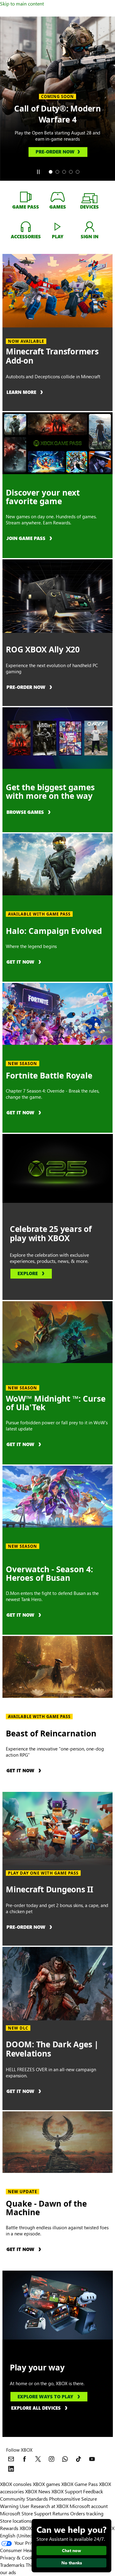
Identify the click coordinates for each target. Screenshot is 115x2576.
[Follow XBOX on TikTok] (79, 2459)
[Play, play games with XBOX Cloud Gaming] (58, 226)
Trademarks (12, 2565)
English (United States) (24, 2535)
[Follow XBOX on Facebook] (25, 2459)
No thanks (72, 2563)
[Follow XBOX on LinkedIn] (11, 2469)
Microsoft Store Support (26, 2513)
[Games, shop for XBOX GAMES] (58, 197)
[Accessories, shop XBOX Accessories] (26, 226)
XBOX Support (67, 2491)
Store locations (16, 2521)
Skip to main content (22, 4)
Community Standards (24, 2499)
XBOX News (38, 2491)
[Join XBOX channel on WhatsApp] (65, 2459)
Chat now (71, 2550)
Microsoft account (89, 2506)
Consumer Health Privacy (27, 2550)
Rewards (9, 2528)
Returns (61, 2513)
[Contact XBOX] (11, 2459)
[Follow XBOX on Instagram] (52, 2459)
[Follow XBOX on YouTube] (92, 2459)
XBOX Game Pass (80, 2484)
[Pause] (38, 172)
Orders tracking (87, 2513)
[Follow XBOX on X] (38, 2459)
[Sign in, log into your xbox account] (90, 226)
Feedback (93, 2491)
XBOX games (46, 2484)
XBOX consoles (16, 2484)
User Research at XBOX (45, 2506)
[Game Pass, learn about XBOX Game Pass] (26, 197)
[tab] (51, 172)
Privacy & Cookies (19, 2557)
